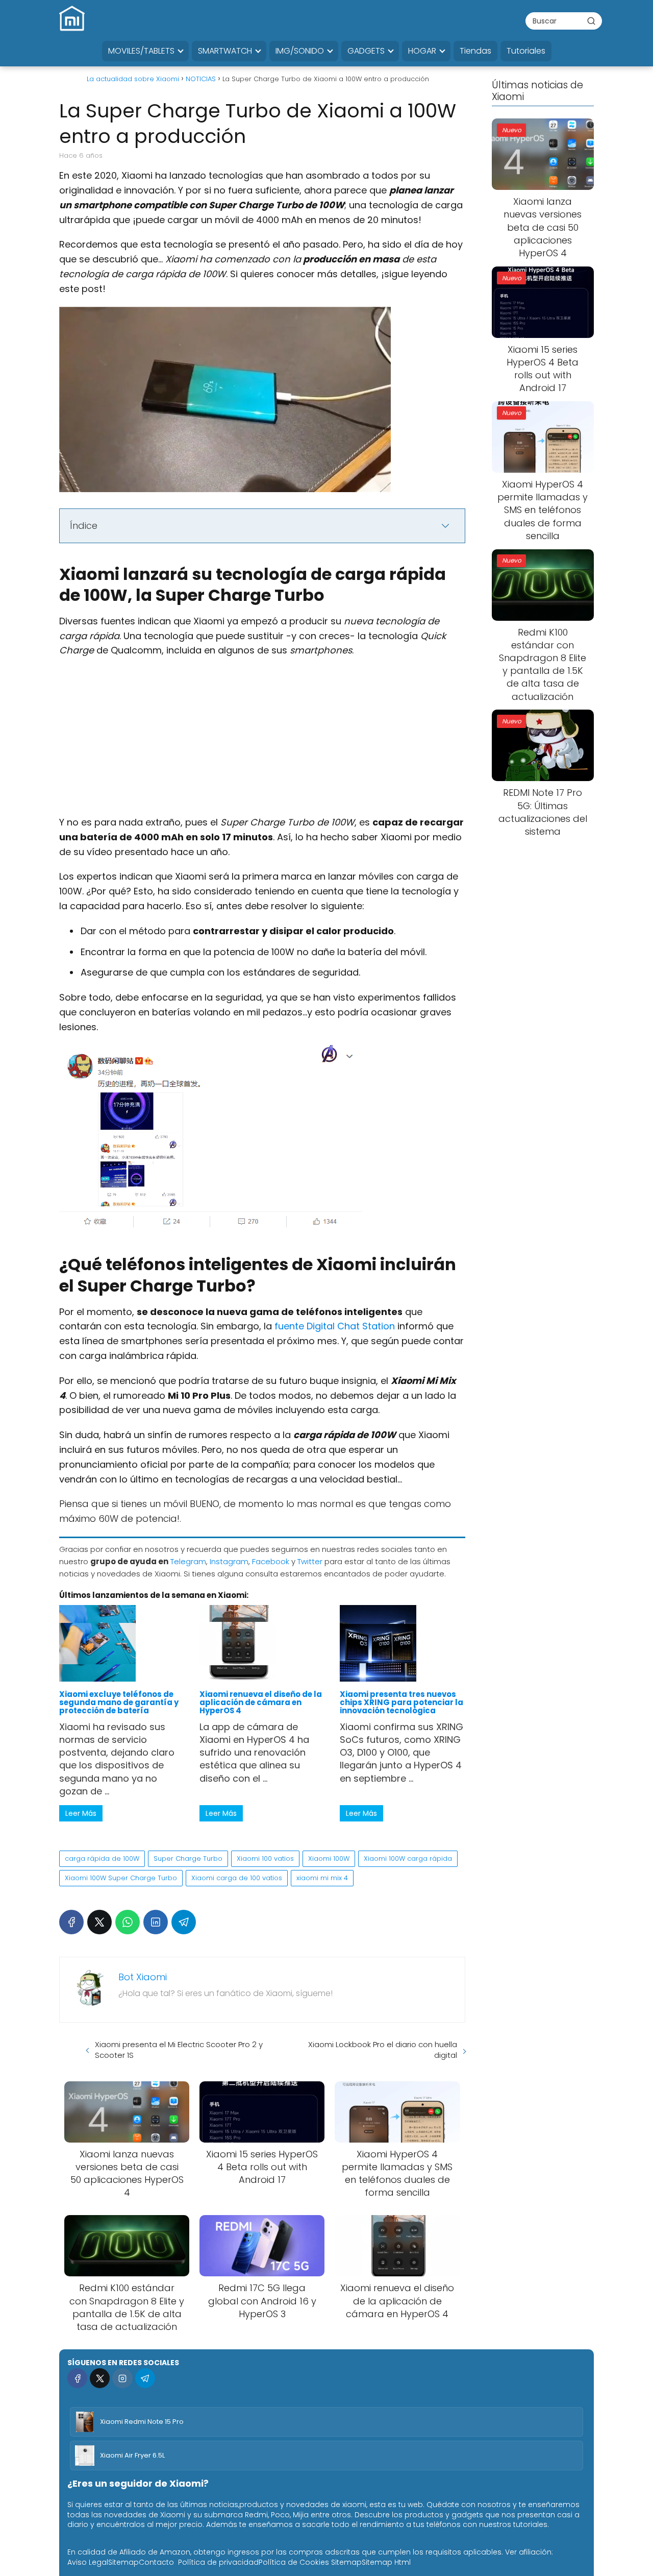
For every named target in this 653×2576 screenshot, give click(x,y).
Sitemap (123, 2562)
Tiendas (475, 51)
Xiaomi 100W (329, 1858)
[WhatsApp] (128, 1922)
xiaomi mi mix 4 (322, 1878)
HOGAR (422, 51)
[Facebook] (71, 1922)
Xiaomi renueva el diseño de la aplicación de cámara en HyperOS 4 (261, 1703)
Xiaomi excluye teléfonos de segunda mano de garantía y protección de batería (119, 1703)
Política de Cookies (294, 2562)
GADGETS (366, 51)
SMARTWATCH (225, 51)
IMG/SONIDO (300, 51)
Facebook (271, 1561)
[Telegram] (184, 1922)
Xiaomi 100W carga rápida (408, 1858)
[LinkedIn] (156, 1922)
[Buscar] (591, 20)
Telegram (188, 1561)
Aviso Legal (88, 2562)
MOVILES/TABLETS (141, 51)
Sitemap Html (386, 2562)
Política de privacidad (218, 2562)
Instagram (229, 1561)
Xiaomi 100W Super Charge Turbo (121, 1878)
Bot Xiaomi (143, 1977)
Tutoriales (526, 51)
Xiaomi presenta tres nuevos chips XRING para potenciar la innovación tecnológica (401, 1703)
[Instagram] (122, 2378)
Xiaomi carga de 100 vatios (237, 1878)
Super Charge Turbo (188, 1858)
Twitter (310, 1561)
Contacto (156, 2562)
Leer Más (81, 1813)
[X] (99, 1922)
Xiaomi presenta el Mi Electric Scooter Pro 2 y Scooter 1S (179, 2050)
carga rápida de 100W (102, 1858)
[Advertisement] (262, 740)
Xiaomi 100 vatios (265, 1858)
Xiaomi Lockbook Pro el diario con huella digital (383, 2050)
